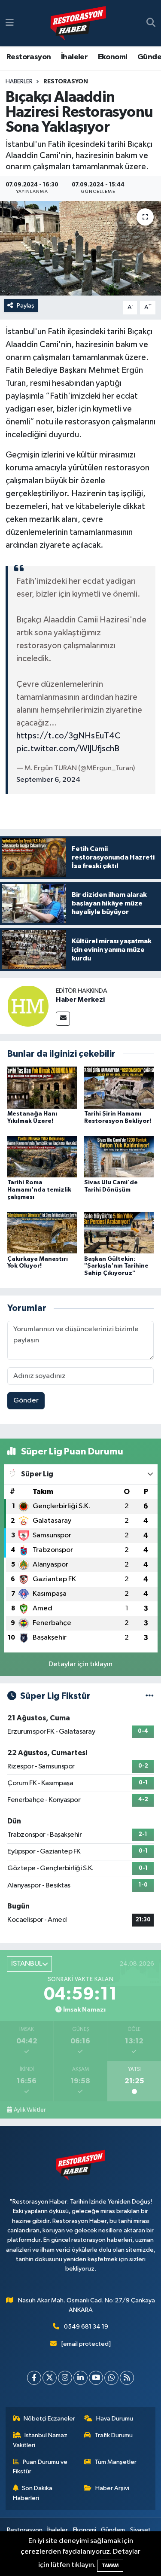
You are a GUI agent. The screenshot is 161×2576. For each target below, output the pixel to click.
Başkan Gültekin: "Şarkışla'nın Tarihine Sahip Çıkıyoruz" (116, 1266)
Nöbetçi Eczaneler (49, 2419)
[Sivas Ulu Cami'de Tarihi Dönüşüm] (119, 1156)
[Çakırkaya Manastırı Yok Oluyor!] (42, 1233)
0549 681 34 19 (86, 2327)
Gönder (26, 1401)
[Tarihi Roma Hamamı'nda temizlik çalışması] (42, 1156)
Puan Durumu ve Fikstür (40, 2467)
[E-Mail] (63, 1019)
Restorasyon (29, 57)
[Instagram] (65, 2378)
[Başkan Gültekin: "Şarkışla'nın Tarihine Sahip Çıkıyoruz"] (119, 1233)
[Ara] (151, 23)
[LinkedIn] (80, 2378)
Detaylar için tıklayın (80, 1664)
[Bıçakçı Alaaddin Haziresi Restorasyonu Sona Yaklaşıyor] (80, 248)
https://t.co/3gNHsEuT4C (68, 736)
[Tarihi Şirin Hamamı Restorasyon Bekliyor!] (119, 1087)
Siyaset (140, 2530)
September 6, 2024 (48, 780)
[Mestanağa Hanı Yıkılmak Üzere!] (42, 1087)
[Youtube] (96, 2378)
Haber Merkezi (80, 1000)
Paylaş (26, 306)
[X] (50, 2378)
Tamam (110, 2565)
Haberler (19, 82)
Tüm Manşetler (115, 2462)
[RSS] (127, 2378)
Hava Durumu (115, 2419)
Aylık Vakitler (30, 2110)
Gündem (113, 2530)
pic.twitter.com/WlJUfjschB (68, 749)
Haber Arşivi (112, 2488)
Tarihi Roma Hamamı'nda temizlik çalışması (39, 1190)
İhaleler (74, 57)
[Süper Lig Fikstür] (150, 1696)
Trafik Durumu (114, 2435)
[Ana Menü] (10, 23)
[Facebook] (34, 2378)
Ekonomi (113, 57)
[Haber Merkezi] (28, 1006)
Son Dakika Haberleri (33, 2493)
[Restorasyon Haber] (78, 23)
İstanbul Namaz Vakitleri (40, 2440)
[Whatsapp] (111, 2378)
